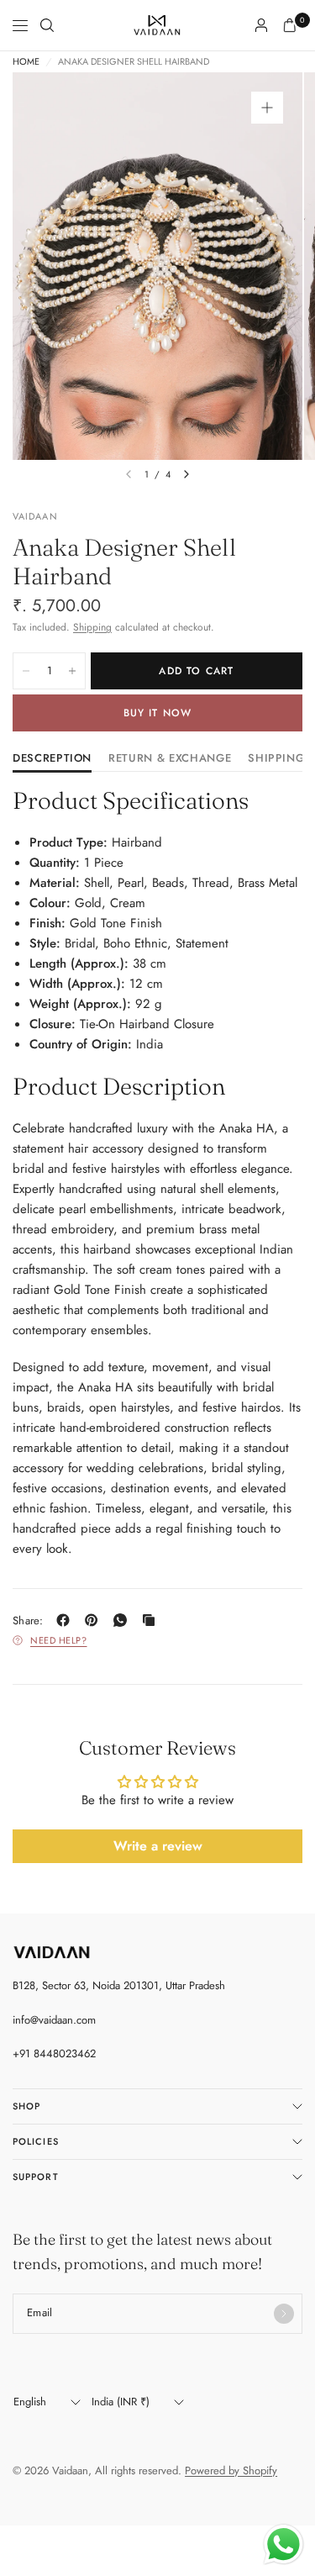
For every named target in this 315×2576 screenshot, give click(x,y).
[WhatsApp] (123, 1620)
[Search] (47, 25)
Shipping (92, 627)
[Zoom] (267, 108)
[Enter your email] (284, 2314)
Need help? (59, 1640)
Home (26, 62)
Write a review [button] (158, 1846)
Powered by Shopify (231, 2470)
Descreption (52, 759)
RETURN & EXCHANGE (170, 759)
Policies (36, 2141)
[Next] (186, 474)
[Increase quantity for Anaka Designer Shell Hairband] (72, 671)
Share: (28, 1621)
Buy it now (158, 713)
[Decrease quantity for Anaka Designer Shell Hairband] (26, 671)
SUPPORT (36, 2177)
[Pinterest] (95, 1620)
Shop (26, 2106)
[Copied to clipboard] (152, 1620)
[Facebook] (66, 1620)
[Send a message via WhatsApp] (283, 2544)
